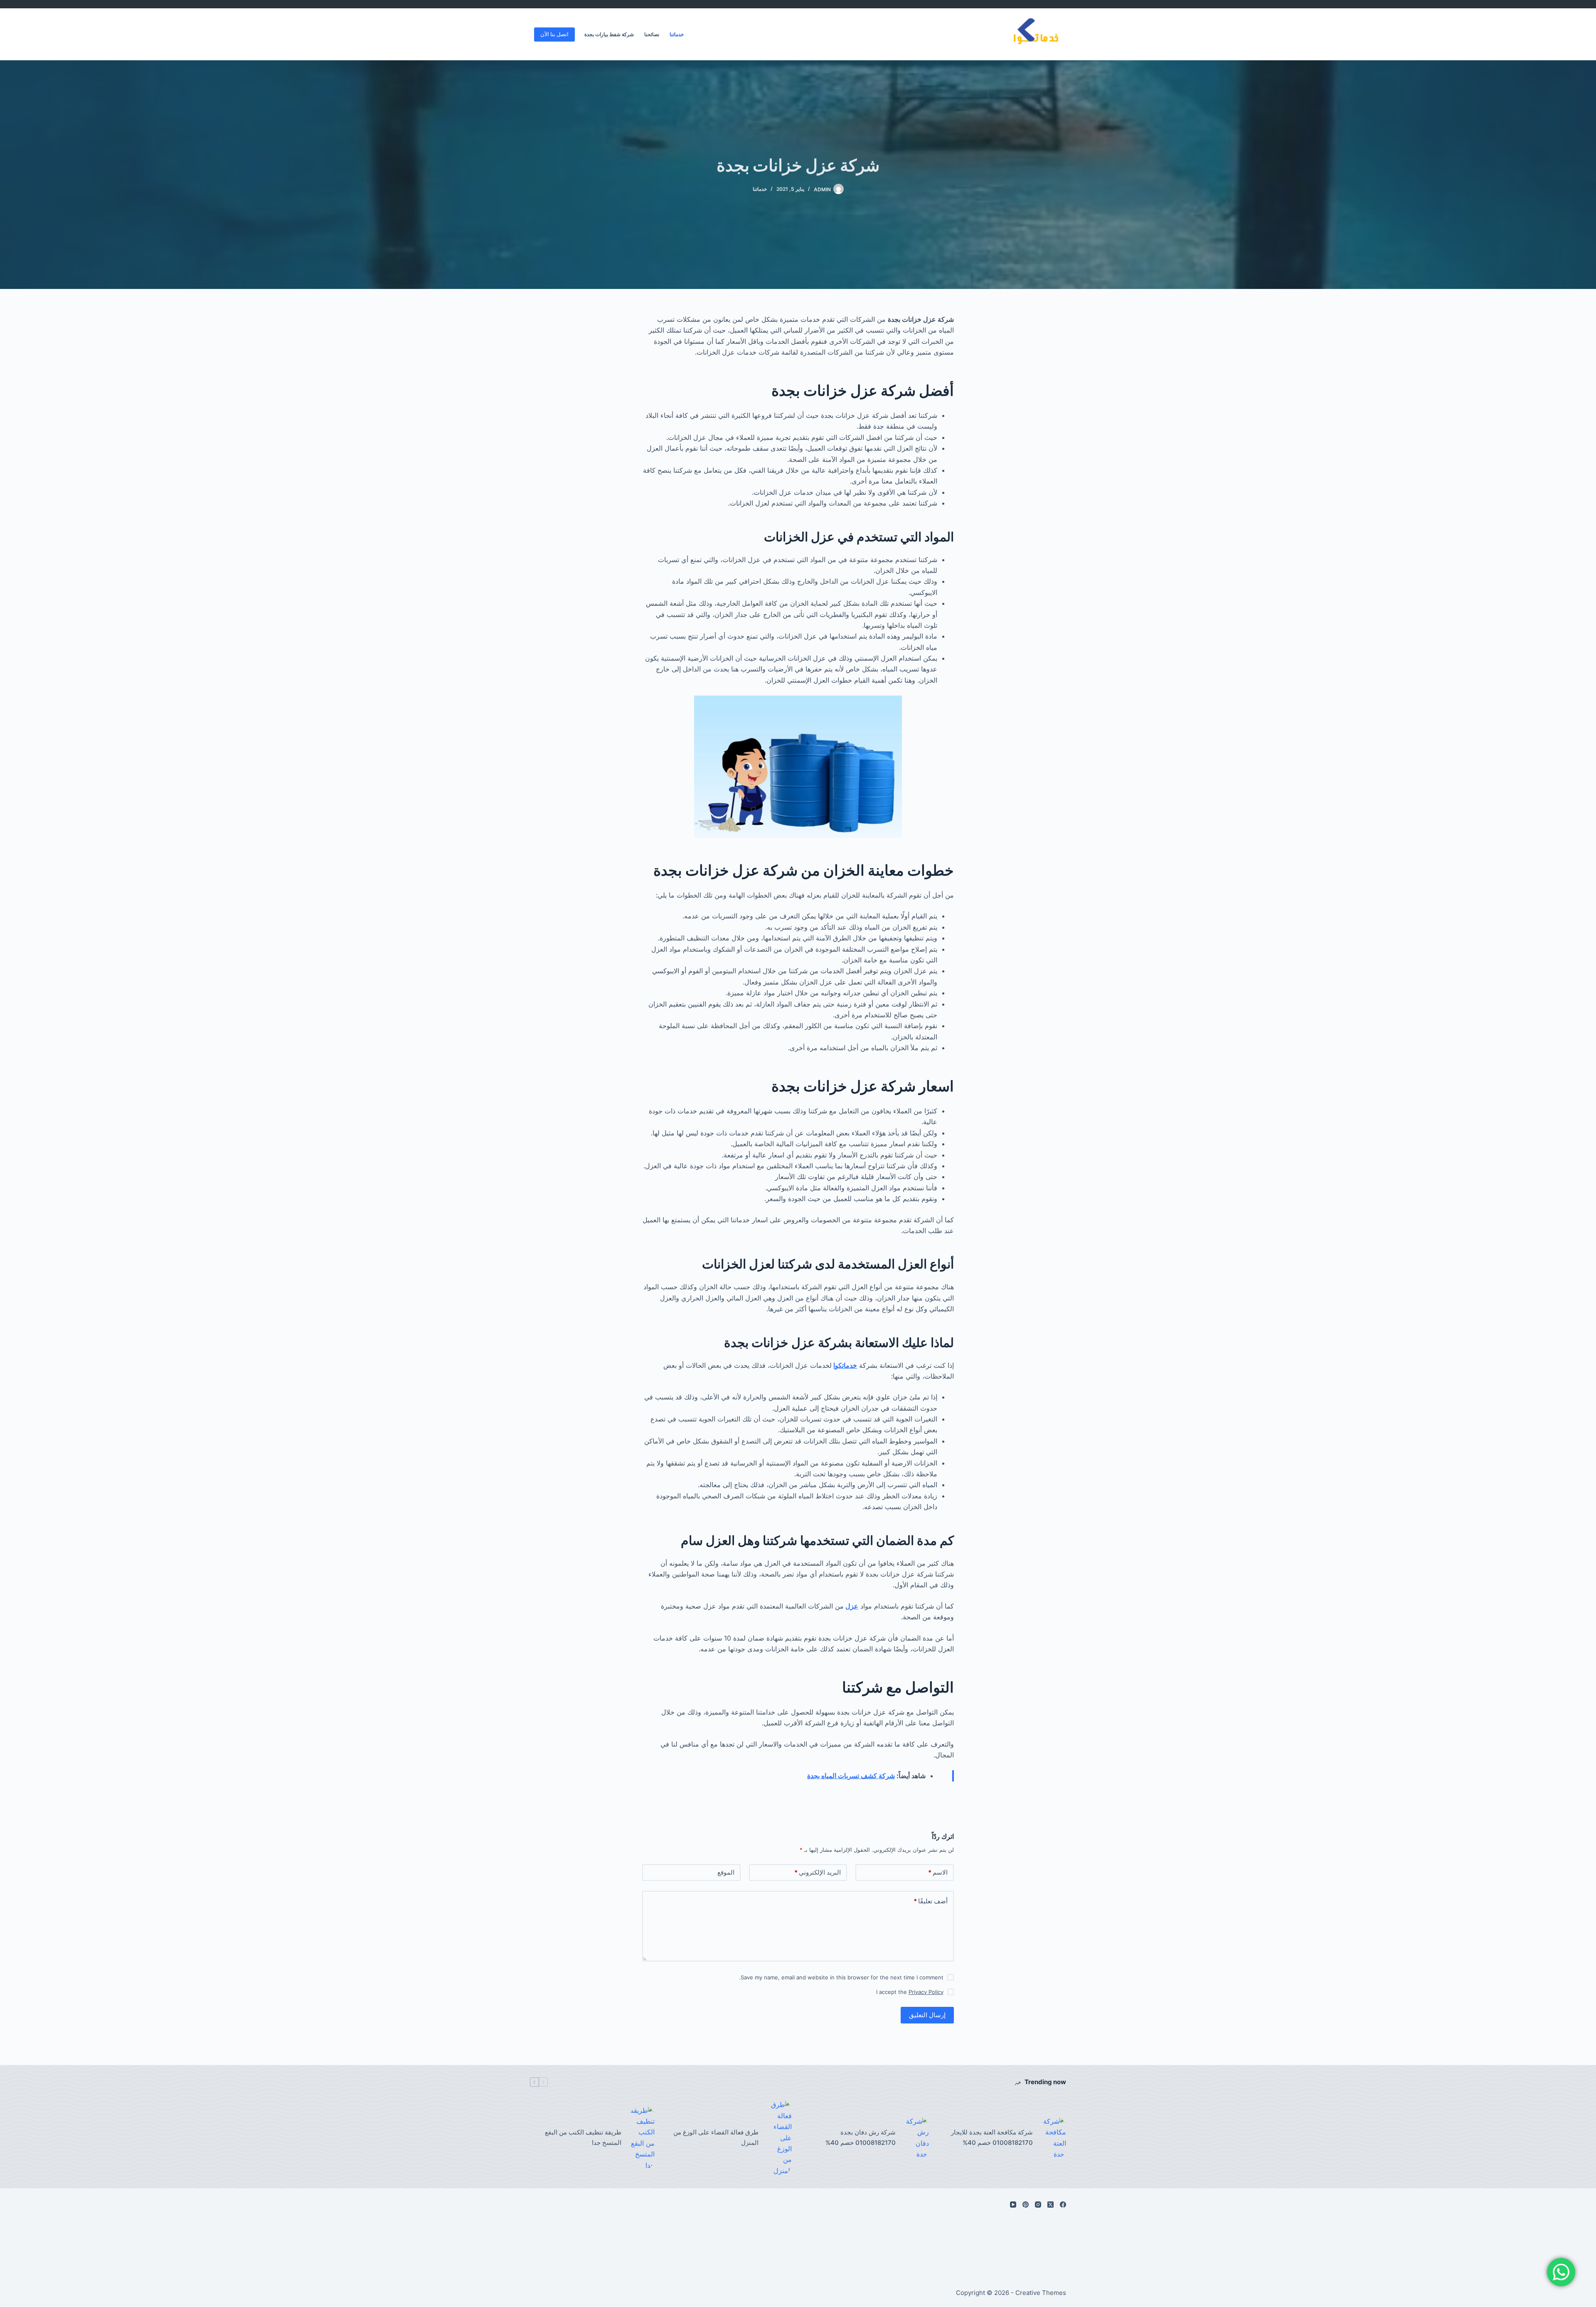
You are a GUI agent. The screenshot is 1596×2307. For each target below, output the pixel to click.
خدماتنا (677, 34)
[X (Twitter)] (1050, 2205)
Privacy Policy (926, 1992)
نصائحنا (652, 34)
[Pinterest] (1026, 2205)
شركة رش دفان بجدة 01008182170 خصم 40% (861, 2137)
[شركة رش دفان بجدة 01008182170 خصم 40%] (916, 2138)
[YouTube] (1013, 2205)
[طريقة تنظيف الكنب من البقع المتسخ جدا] (642, 2138)
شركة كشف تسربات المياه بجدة (851, 1776)
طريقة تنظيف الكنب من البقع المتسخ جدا (583, 2137)
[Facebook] (1063, 2205)
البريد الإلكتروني (818, 1872)
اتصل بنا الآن (554, 34)
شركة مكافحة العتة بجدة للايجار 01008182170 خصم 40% (992, 2137)
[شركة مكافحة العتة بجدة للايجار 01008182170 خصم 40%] (1054, 2138)
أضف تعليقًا (931, 1901)
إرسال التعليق (927, 2015)
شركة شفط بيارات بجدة (609, 34)
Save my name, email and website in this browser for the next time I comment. (841, 1977)
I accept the (910, 1992)
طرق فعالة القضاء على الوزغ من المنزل (716, 2137)
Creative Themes (1041, 2293)
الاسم (938, 1872)
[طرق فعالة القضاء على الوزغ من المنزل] (779, 2138)
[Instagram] (1038, 2205)
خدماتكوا (845, 1365)
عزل (852, 1606)
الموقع (726, 1872)
